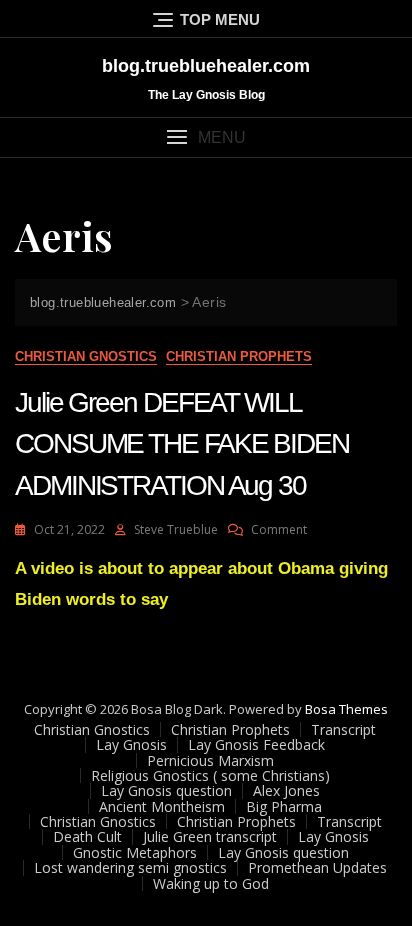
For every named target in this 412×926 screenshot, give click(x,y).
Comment (279, 529)
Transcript (343, 729)
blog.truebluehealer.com (206, 66)
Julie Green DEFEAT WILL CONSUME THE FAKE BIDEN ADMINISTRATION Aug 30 (182, 443)
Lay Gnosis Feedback (256, 744)
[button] (206, 137)
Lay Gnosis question (166, 790)
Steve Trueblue (176, 529)
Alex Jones (286, 790)
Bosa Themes (346, 709)
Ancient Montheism (162, 806)
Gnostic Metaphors (135, 852)
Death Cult (87, 836)
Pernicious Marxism (210, 760)
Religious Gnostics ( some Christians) (210, 775)
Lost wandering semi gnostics (130, 867)
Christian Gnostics (86, 356)
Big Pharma (284, 806)
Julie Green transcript (210, 836)
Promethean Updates (317, 867)
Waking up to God (211, 883)
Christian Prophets (239, 356)
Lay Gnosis (131, 744)
